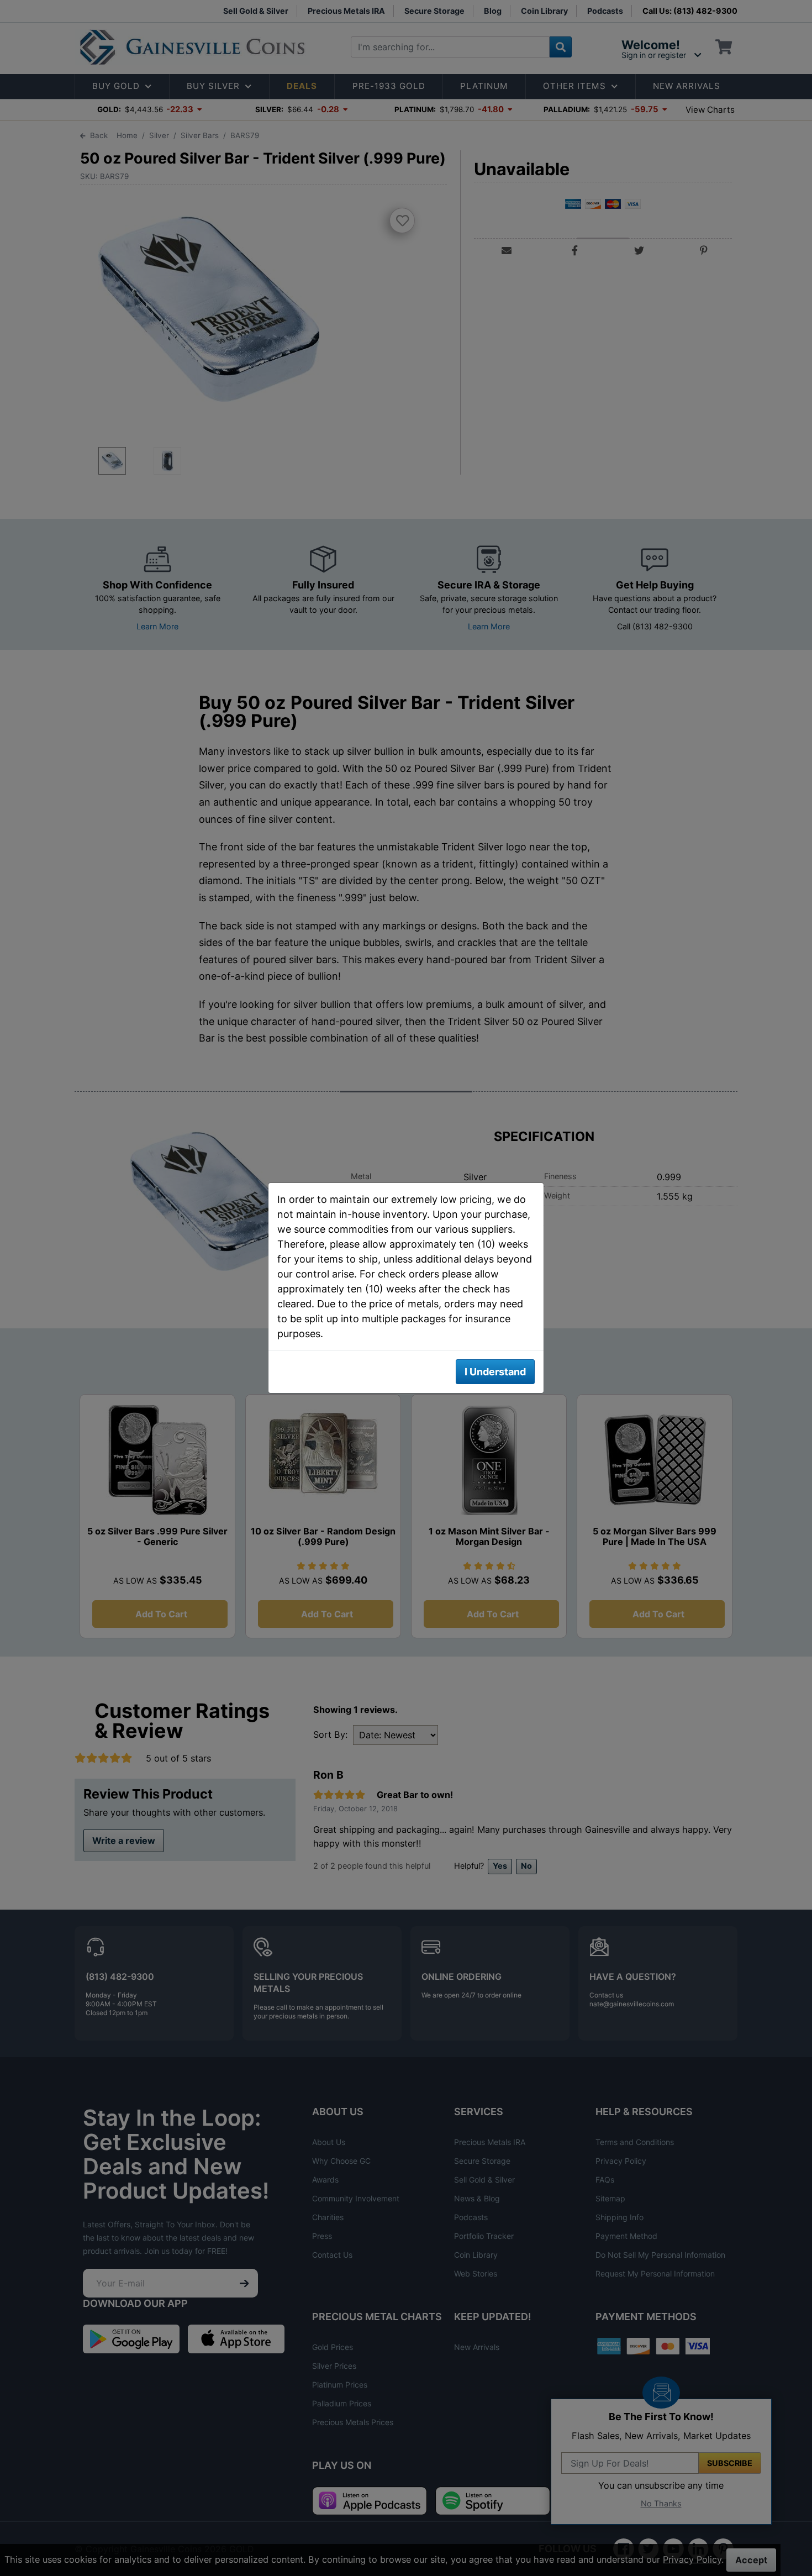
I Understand (495, 1372)
